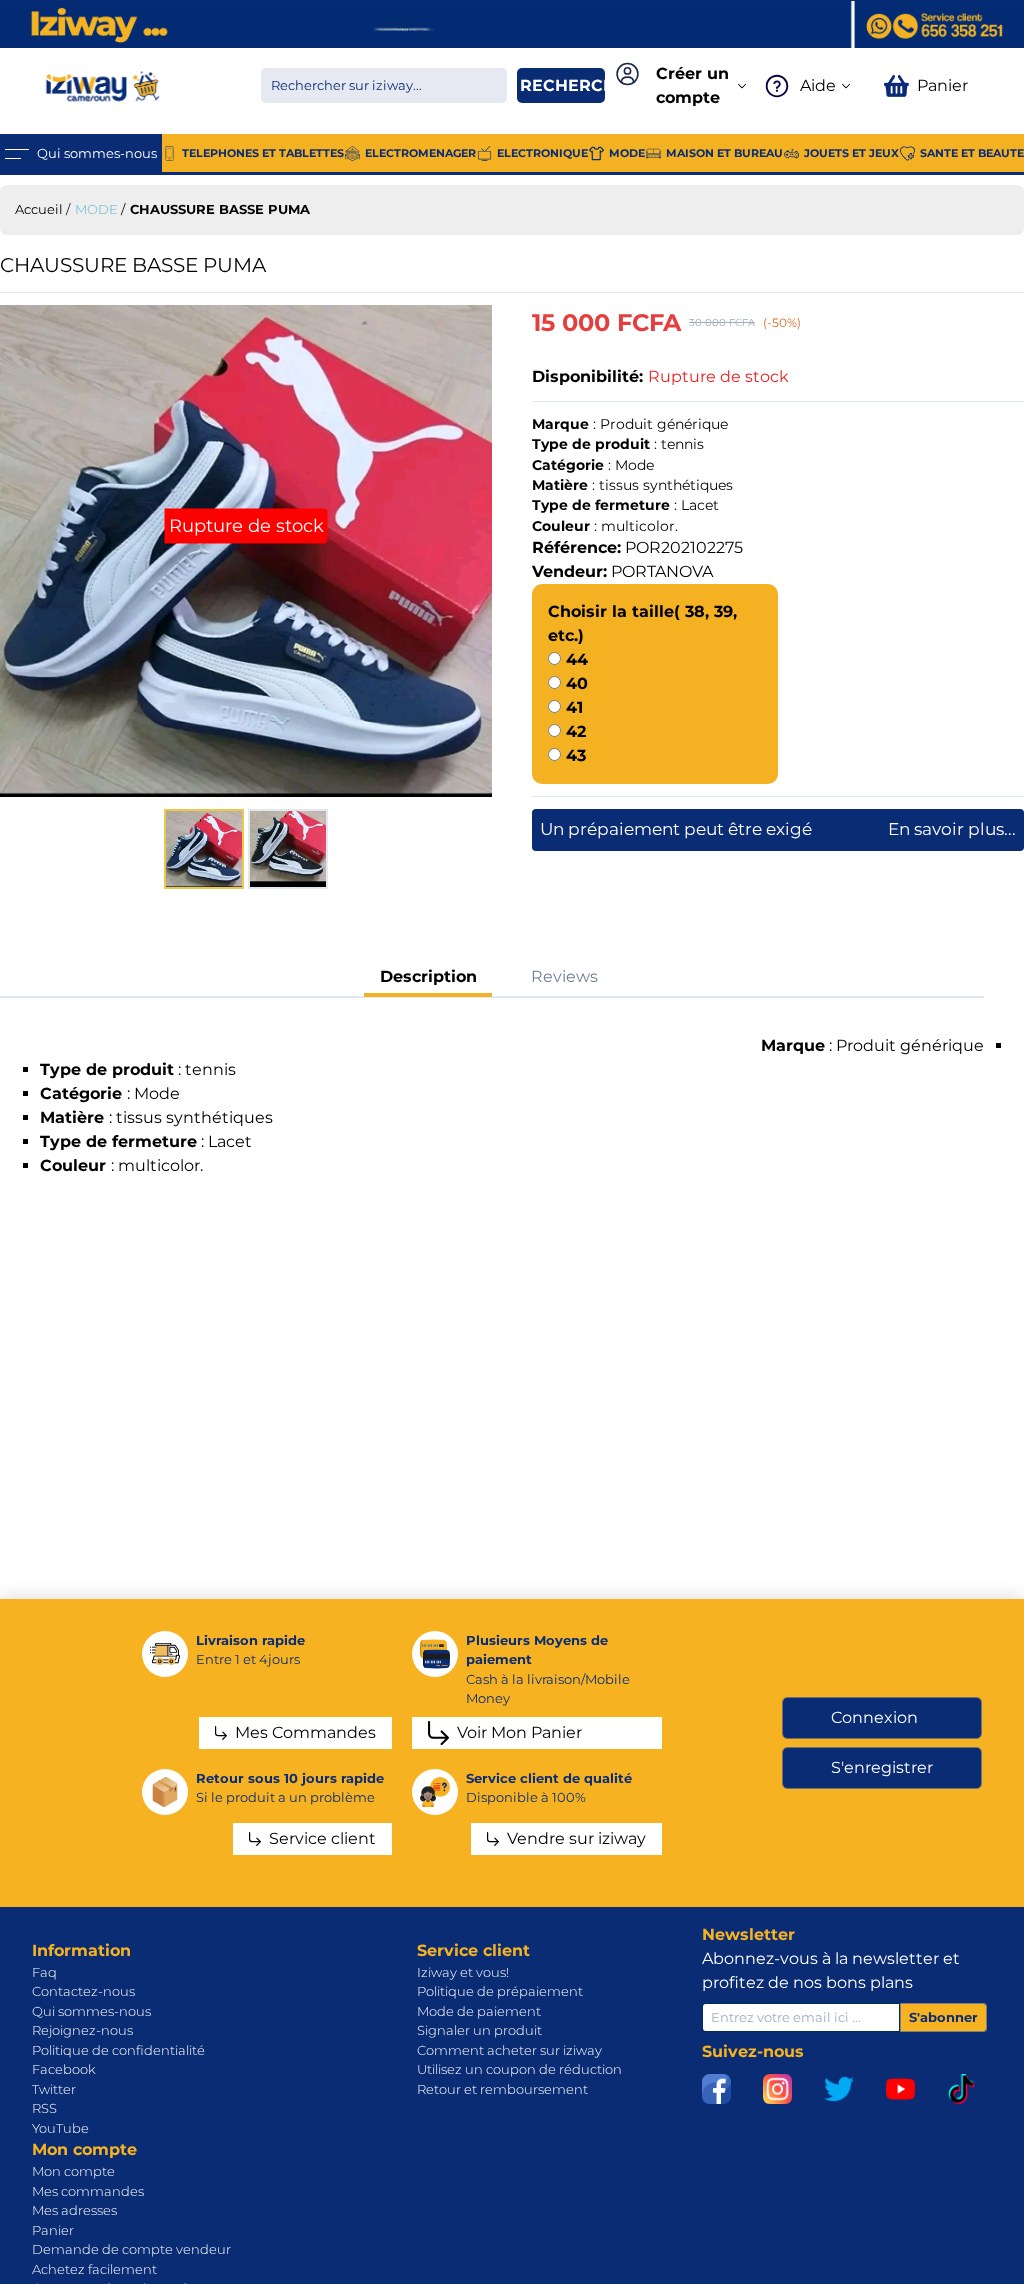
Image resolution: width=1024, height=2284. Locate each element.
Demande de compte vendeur (131, 2249)
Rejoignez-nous (82, 2030)
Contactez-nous (83, 1991)
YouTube (60, 2128)
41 (574, 707)
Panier (53, 2230)
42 (576, 731)
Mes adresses (74, 2210)
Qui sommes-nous (91, 2011)
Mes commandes (88, 2191)
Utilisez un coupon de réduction (519, 2069)
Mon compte (73, 2171)
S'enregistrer (882, 1767)
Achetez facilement (94, 2269)
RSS (44, 2108)
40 (577, 683)
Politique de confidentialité (118, 2050)
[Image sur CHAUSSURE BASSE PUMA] (246, 551)
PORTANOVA (662, 571)
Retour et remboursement (502, 2089)
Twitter (54, 2089)
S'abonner (943, 2017)
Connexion (874, 1717)
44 (577, 659)
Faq (44, 1972)
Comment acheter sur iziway (509, 2050)
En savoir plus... (952, 829)
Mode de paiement (479, 2011)
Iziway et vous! (463, 1972)
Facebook (64, 2069)
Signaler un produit (479, 2030)
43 (576, 755)
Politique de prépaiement (500, 1991)
